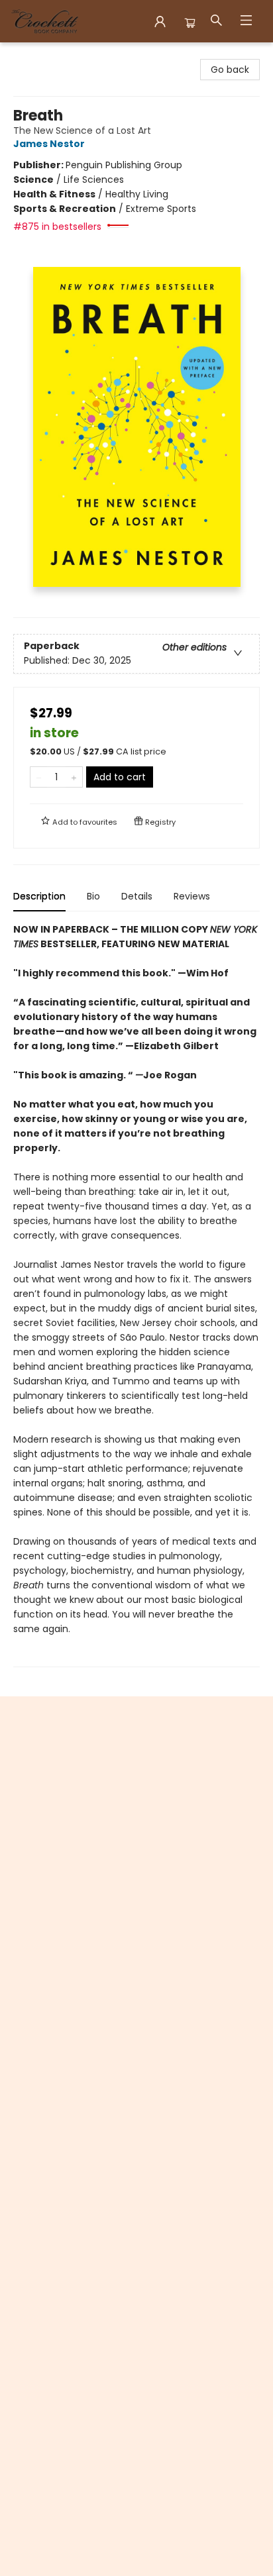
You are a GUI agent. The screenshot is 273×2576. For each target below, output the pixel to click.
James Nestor (49, 144)
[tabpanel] (136, 1295)
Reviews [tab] (192, 896)
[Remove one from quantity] (39, 777)
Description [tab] (39, 896)
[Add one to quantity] (74, 777)
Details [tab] (137, 896)
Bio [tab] (93, 896)
